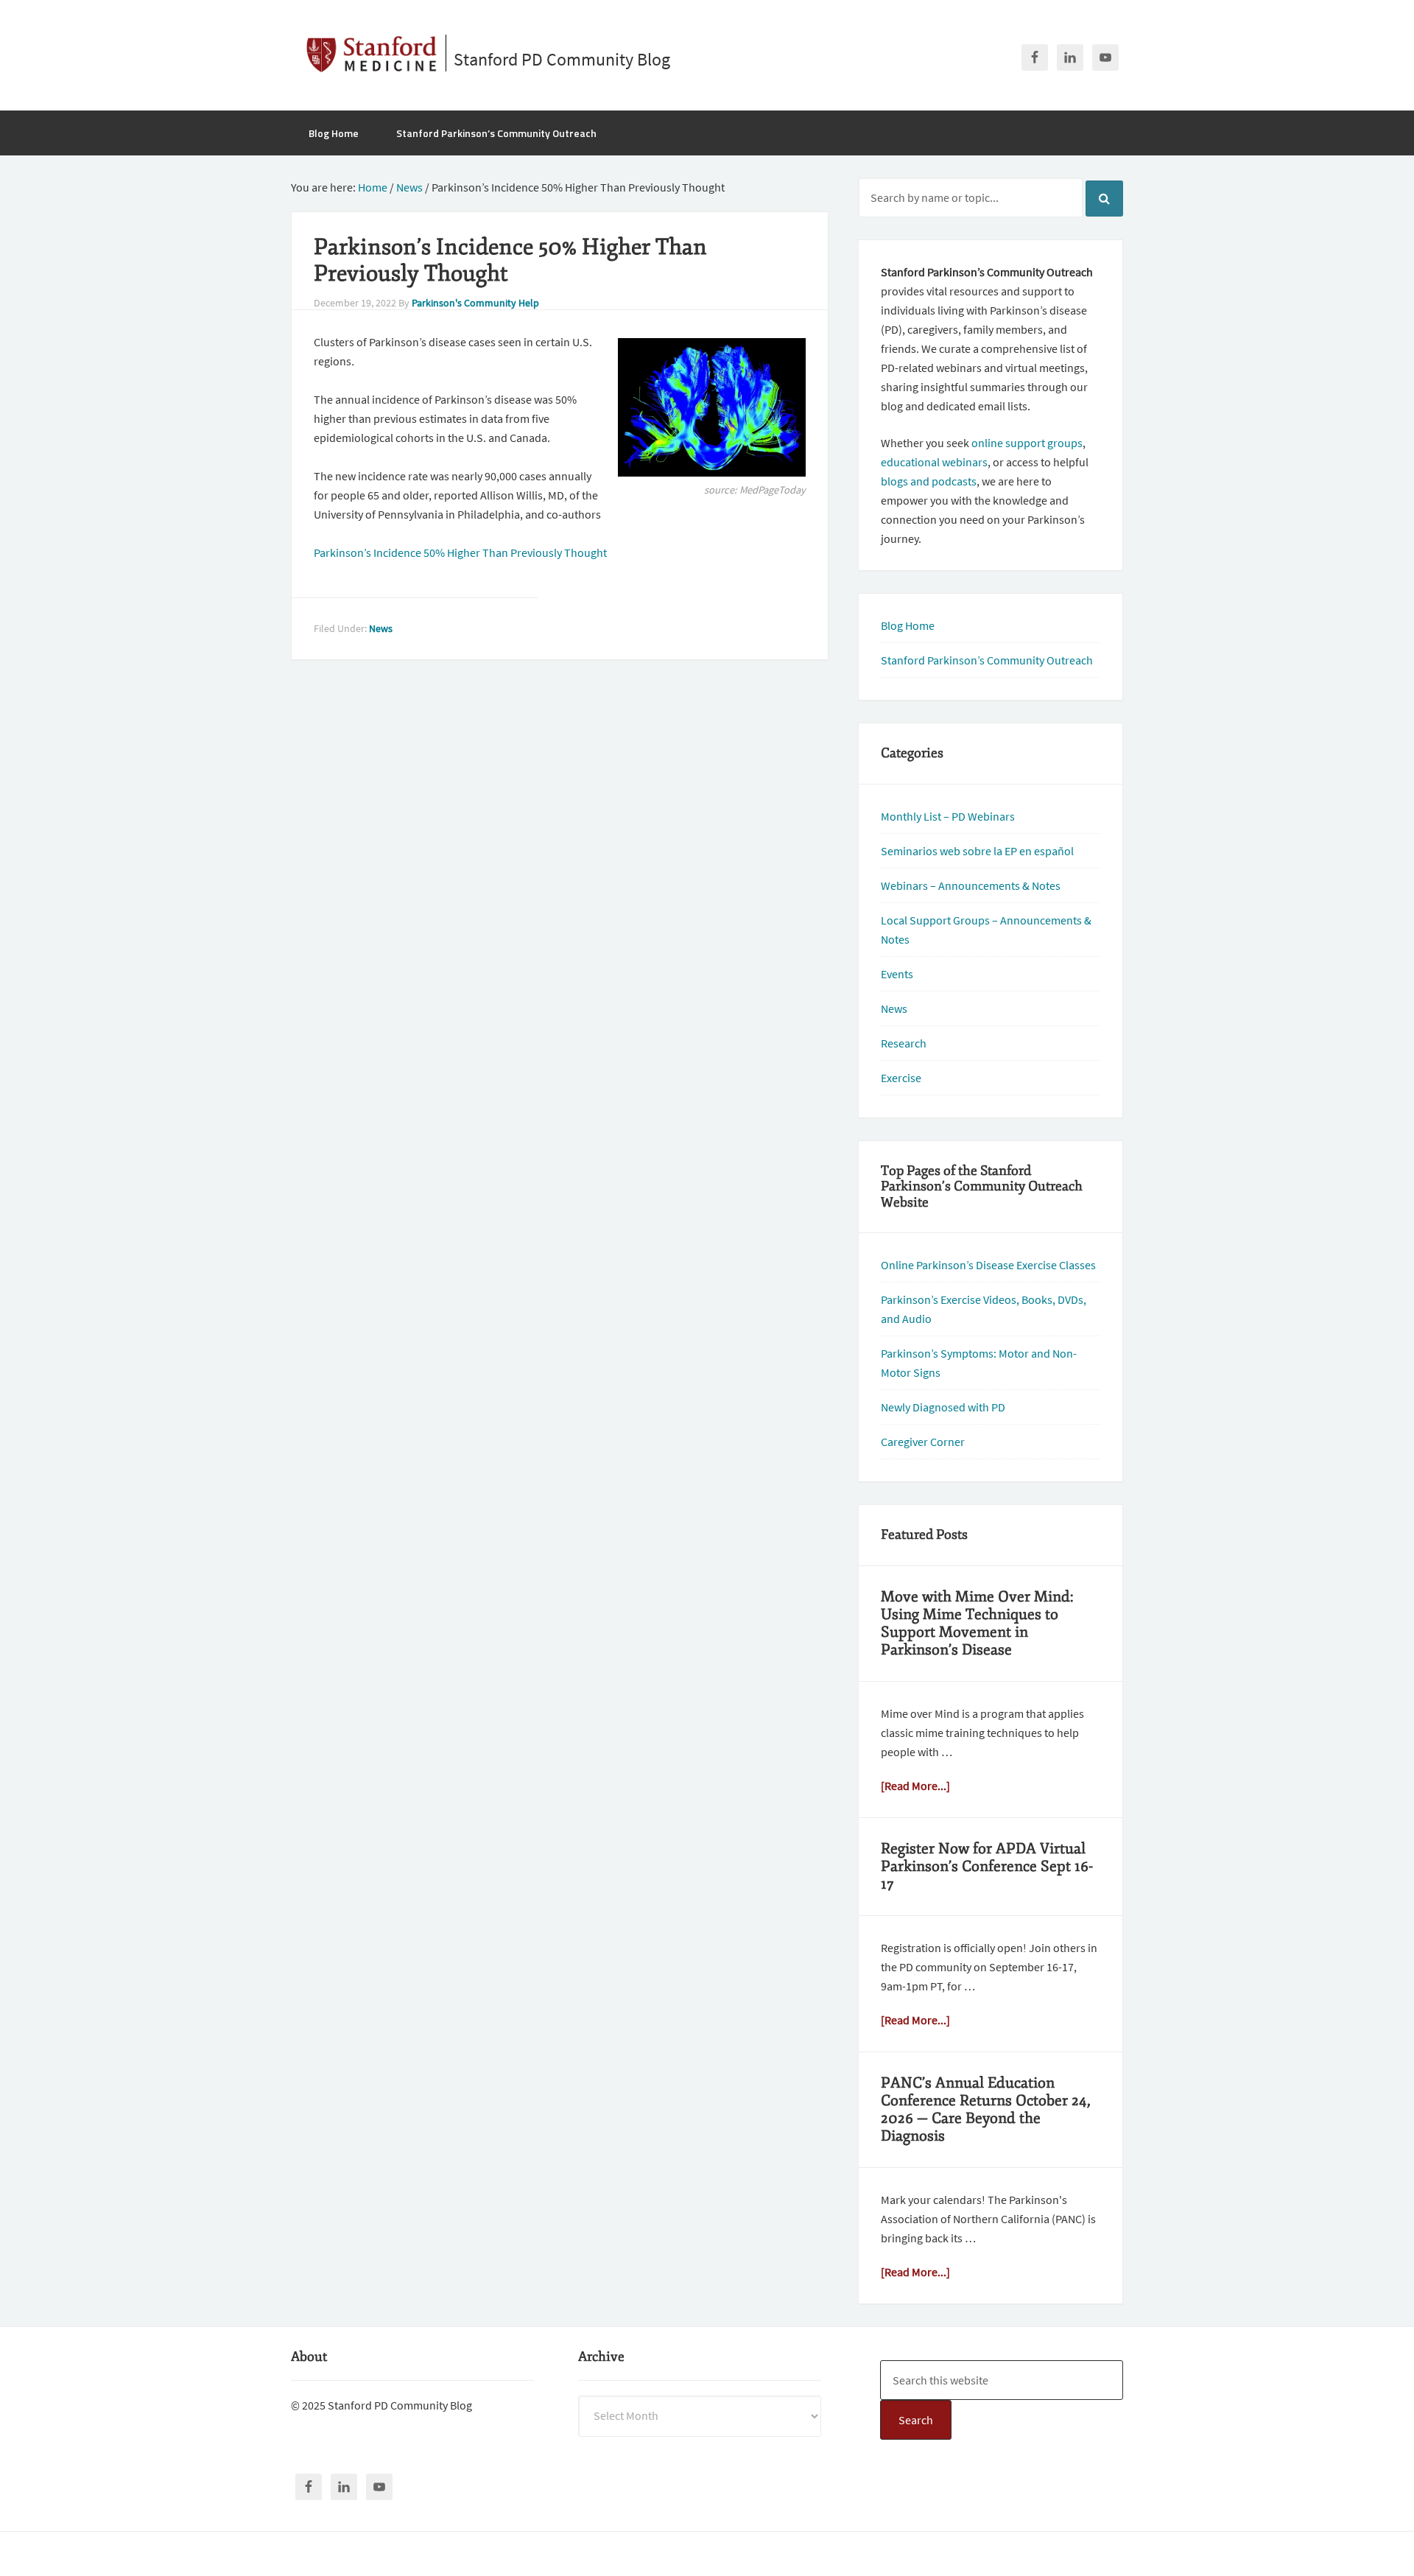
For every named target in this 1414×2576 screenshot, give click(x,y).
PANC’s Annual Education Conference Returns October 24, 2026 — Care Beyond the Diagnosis (986, 2109)
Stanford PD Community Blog (562, 59)
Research (904, 1043)
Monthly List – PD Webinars (948, 816)
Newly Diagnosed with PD (943, 1407)
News (381, 628)
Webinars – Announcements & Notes (971, 885)
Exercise (901, 1078)
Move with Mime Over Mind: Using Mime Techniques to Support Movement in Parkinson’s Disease (977, 1623)
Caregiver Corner (923, 1442)
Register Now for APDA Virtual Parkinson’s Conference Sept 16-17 (987, 1866)
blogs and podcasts (929, 481)
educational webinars (934, 462)
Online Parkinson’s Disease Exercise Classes (988, 1265)
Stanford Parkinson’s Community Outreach (987, 660)
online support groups (1027, 443)
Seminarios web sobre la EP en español (977, 851)
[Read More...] (915, 1786)
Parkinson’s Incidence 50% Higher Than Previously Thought (460, 552)
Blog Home (908, 625)
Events (897, 974)
